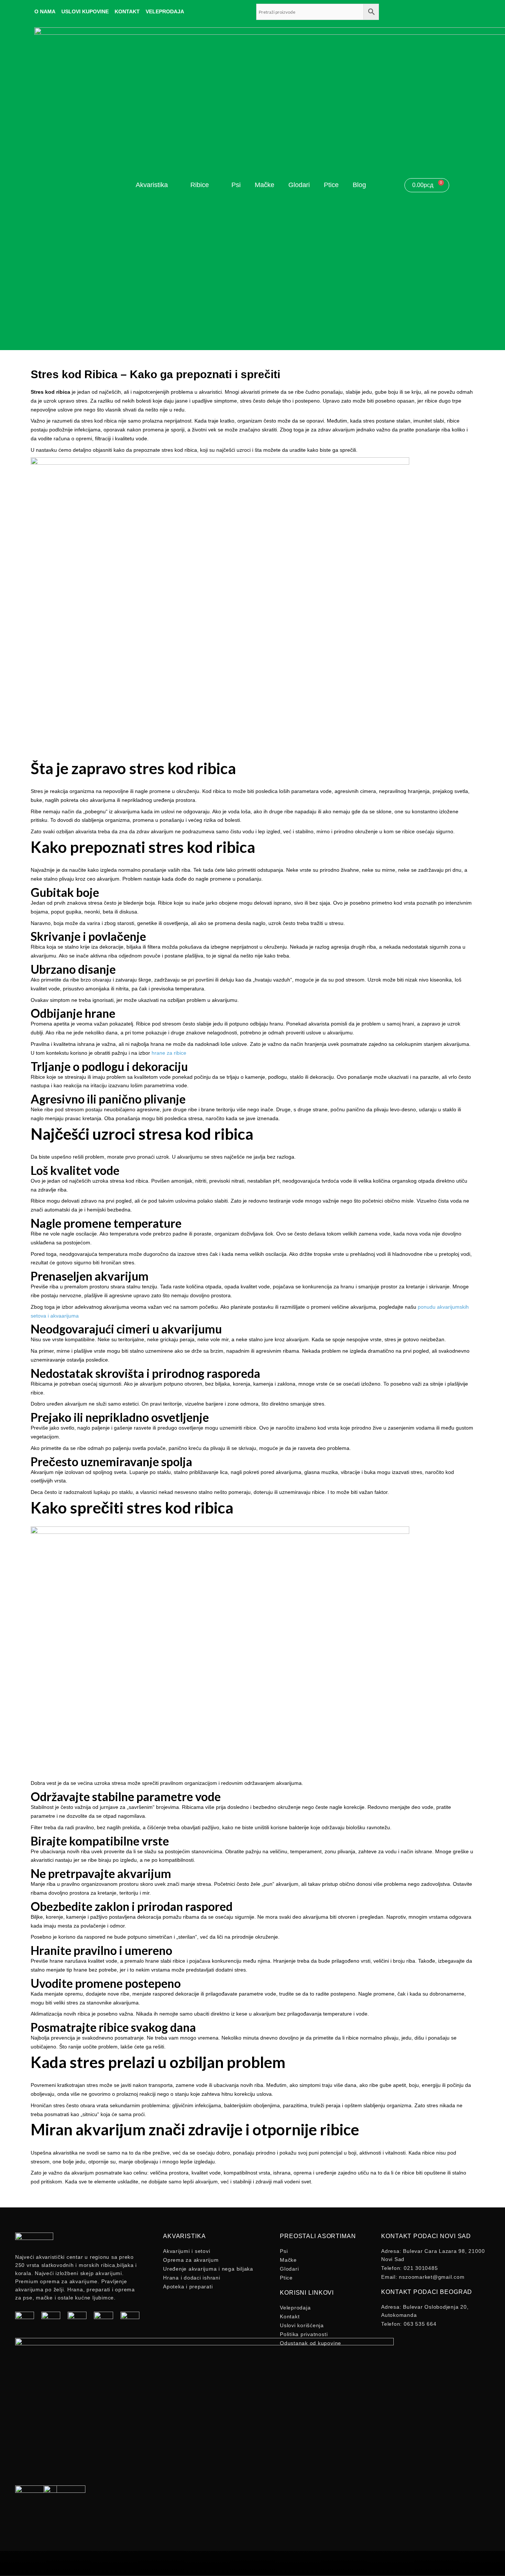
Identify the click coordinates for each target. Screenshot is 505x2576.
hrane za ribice (169, 1053)
